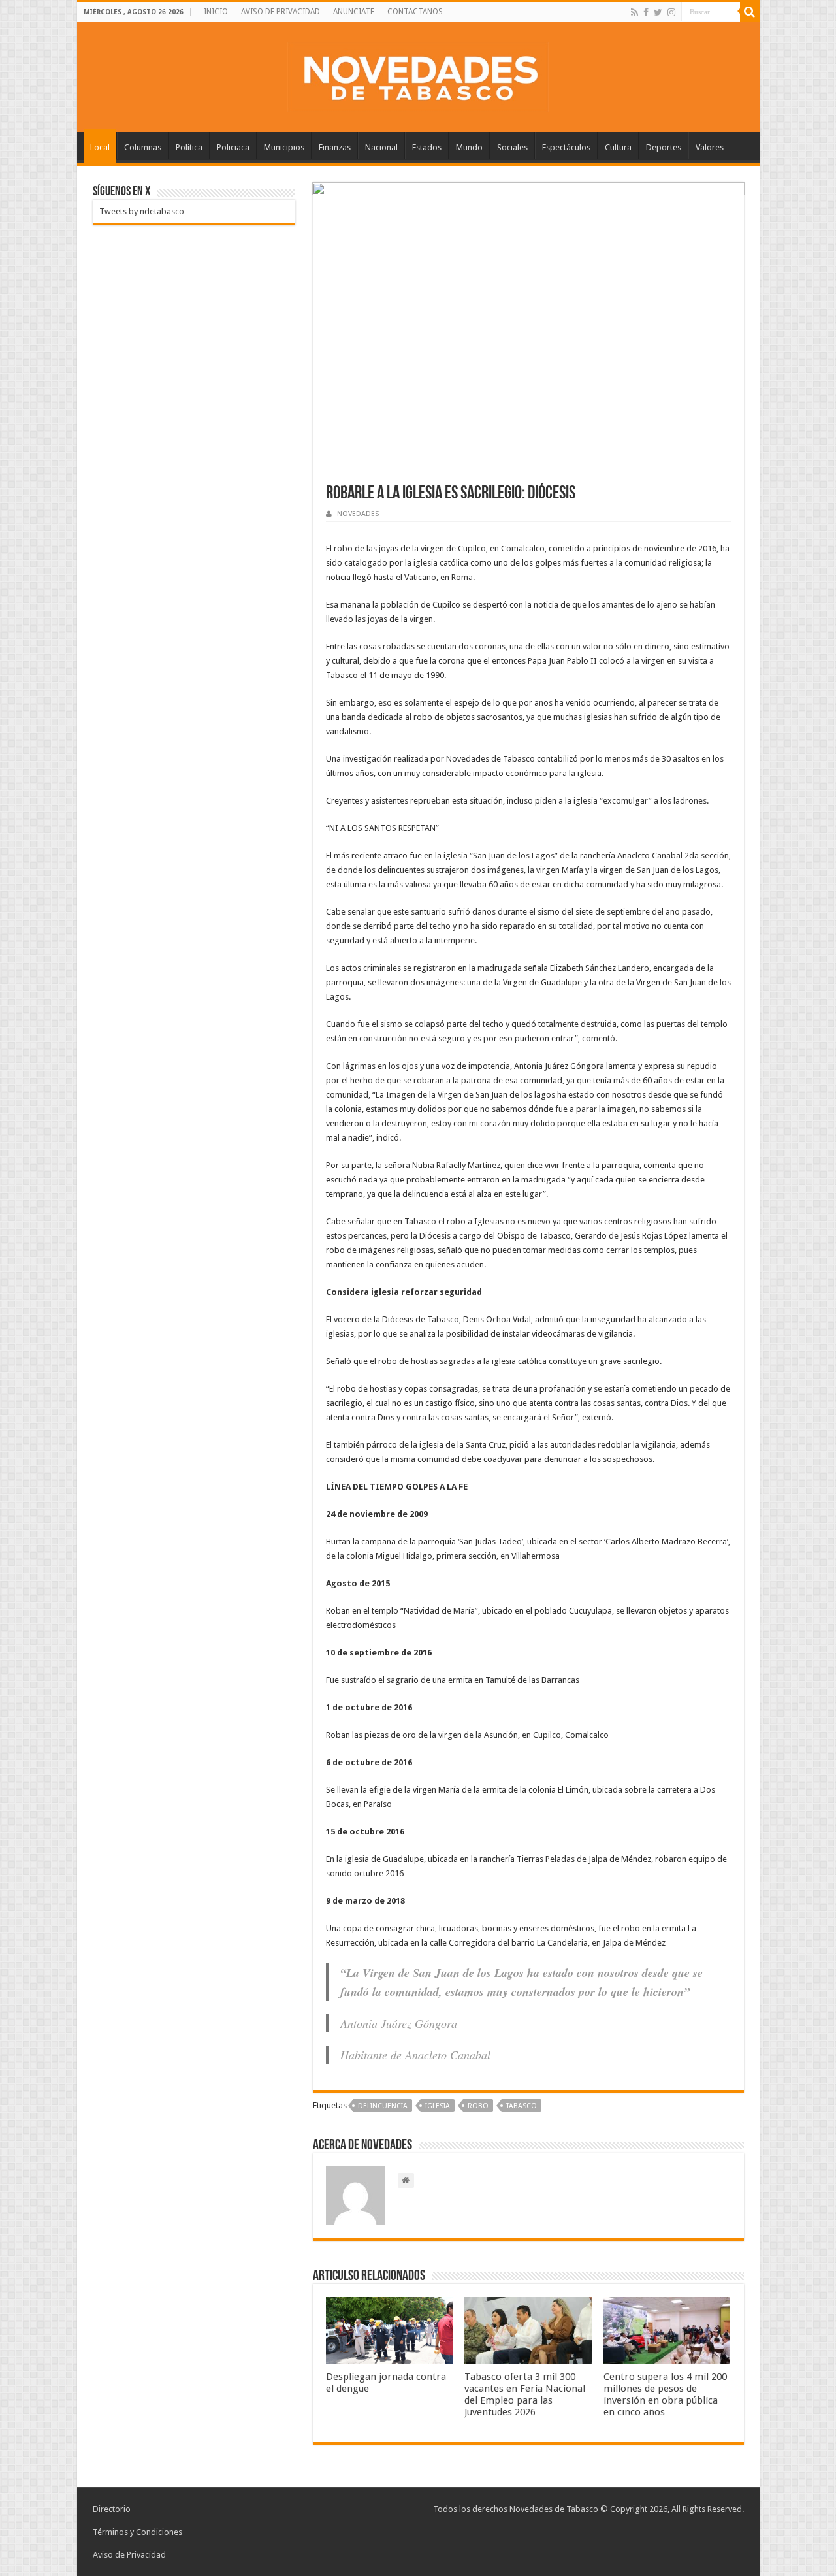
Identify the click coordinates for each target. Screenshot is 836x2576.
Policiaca (233, 147)
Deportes (664, 147)
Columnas (143, 147)
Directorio (112, 2509)
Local (100, 147)
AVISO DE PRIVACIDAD (281, 12)
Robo (478, 2106)
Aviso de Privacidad (129, 2555)
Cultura (618, 147)
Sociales (512, 147)
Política (189, 147)
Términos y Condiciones (137, 2532)
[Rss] (635, 12)
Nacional (381, 147)
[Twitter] (658, 12)
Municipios (284, 147)
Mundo (469, 147)
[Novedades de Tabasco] (418, 74)
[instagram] (671, 12)
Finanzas (335, 147)
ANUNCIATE (354, 12)
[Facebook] (646, 12)
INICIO (216, 12)
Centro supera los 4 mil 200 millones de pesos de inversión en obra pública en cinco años (665, 2394)
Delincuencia (383, 2106)
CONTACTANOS (415, 12)
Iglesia (438, 2106)
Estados (427, 147)
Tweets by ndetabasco (142, 211)
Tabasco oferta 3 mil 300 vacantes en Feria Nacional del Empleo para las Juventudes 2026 (525, 2394)
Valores (710, 147)
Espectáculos (566, 147)
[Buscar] (750, 12)
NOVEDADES (358, 514)
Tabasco (522, 2106)
